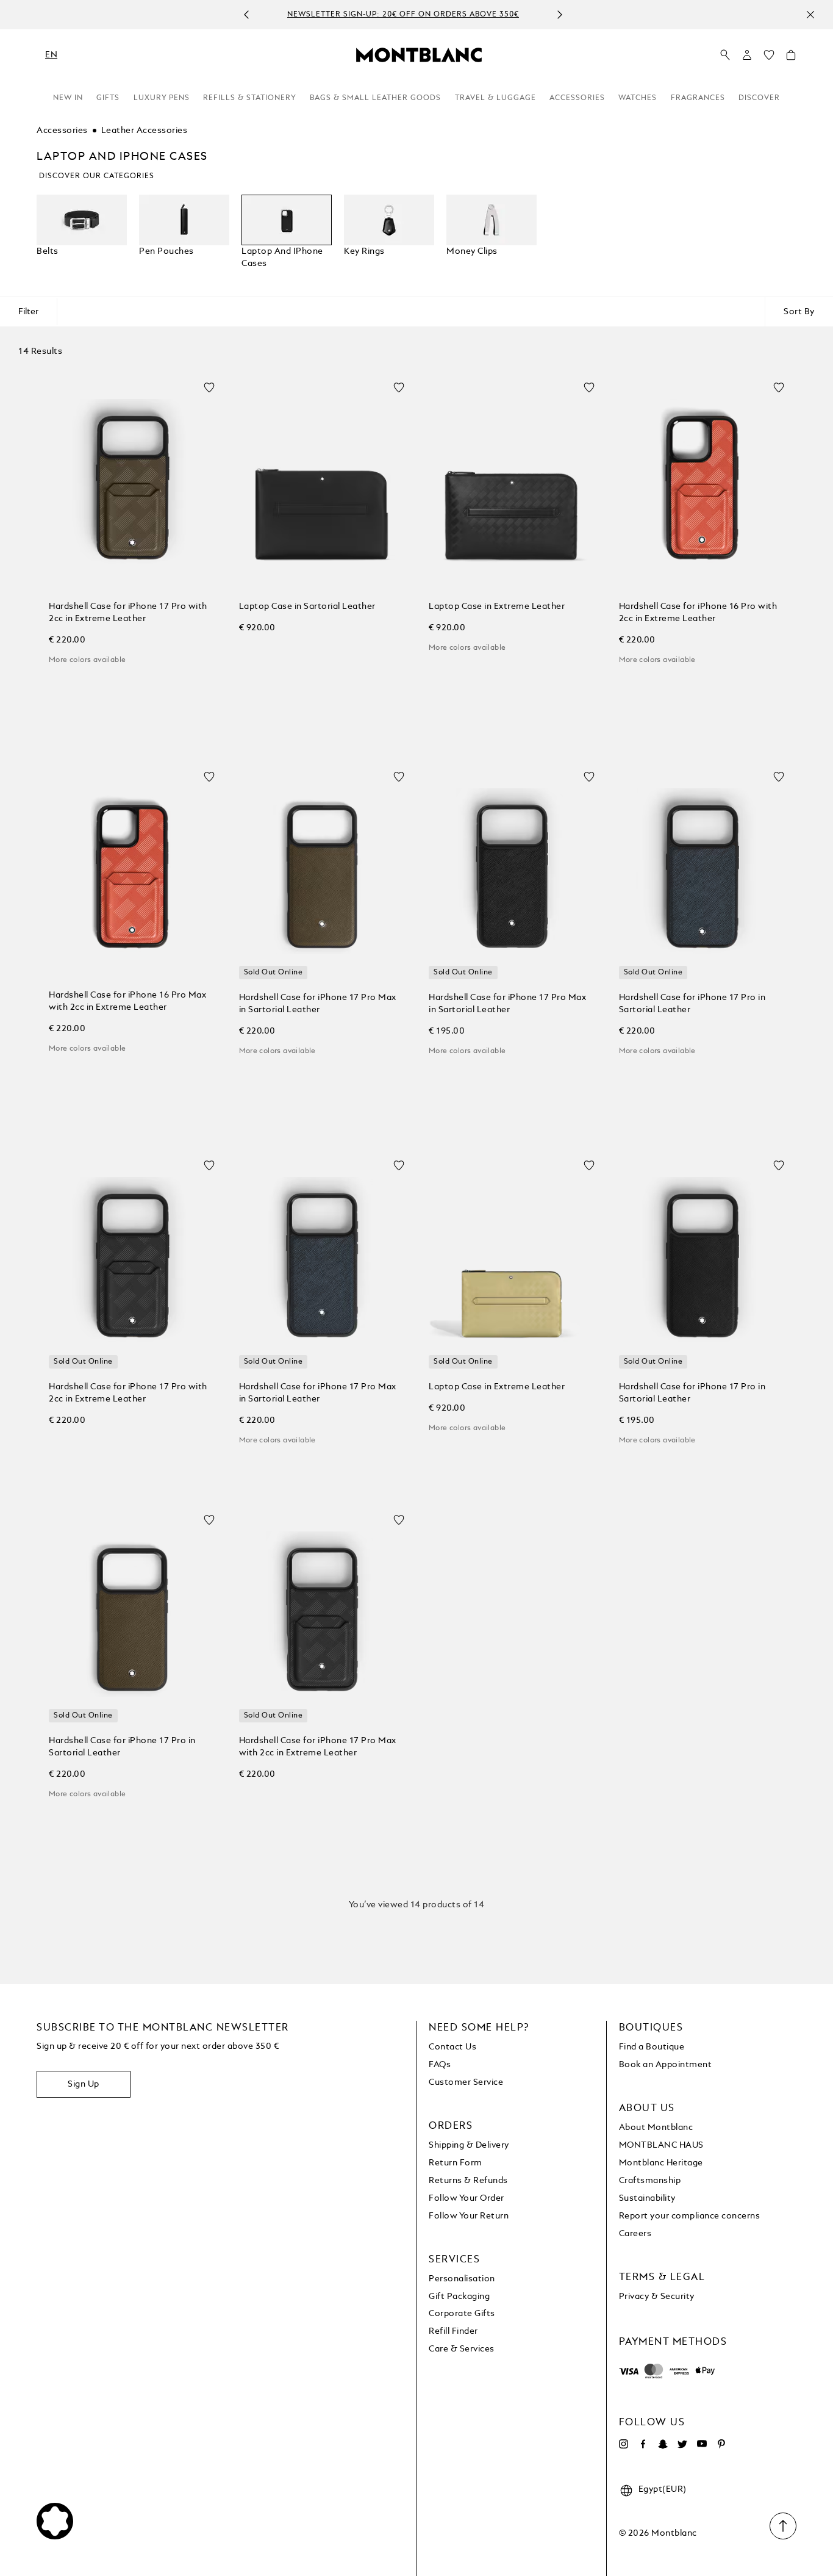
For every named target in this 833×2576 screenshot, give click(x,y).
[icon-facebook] (643, 2444)
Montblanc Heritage (661, 2163)
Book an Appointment (666, 2065)
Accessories (577, 98)
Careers (635, 2234)
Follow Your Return (469, 2216)
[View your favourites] (769, 58)
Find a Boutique (652, 2047)
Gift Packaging (459, 2297)
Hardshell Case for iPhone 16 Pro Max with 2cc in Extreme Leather (127, 1001)
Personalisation (462, 2279)
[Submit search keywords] (725, 56)
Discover (759, 98)
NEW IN (68, 98)
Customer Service (466, 2082)
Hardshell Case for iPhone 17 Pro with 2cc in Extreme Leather (128, 613)
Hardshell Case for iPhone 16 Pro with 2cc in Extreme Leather (698, 613)
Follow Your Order (467, 2198)
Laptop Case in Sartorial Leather (307, 606)
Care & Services (462, 2349)
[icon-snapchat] (663, 2444)
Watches (638, 98)
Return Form (456, 2163)
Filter (28, 312)
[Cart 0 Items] (791, 58)
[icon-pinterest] (721, 2444)
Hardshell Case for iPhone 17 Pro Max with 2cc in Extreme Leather (318, 1747)
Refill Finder (453, 2331)
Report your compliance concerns (690, 2216)
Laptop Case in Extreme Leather (497, 606)
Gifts (108, 98)
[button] (747, 55)
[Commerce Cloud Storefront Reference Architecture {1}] (419, 54)
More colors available (87, 660)
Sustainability (647, 2198)
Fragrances (698, 98)
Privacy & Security (657, 2297)
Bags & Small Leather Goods (375, 98)
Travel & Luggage (495, 98)
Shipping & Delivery (469, 2145)
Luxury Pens (162, 98)
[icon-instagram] (624, 2444)
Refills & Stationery (250, 98)
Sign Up (84, 2084)
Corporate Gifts (462, 2314)
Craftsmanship (650, 2181)
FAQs (440, 2065)
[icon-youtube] (702, 2444)
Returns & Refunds (468, 2181)
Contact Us (452, 2047)
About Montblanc (656, 2128)
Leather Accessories (145, 131)
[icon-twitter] (682, 2444)
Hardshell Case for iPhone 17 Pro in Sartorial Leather (692, 1004)
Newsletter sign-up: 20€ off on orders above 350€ (403, 15)
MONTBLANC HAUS (661, 2145)
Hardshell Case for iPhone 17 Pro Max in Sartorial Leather (318, 1004)
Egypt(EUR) (663, 2489)
